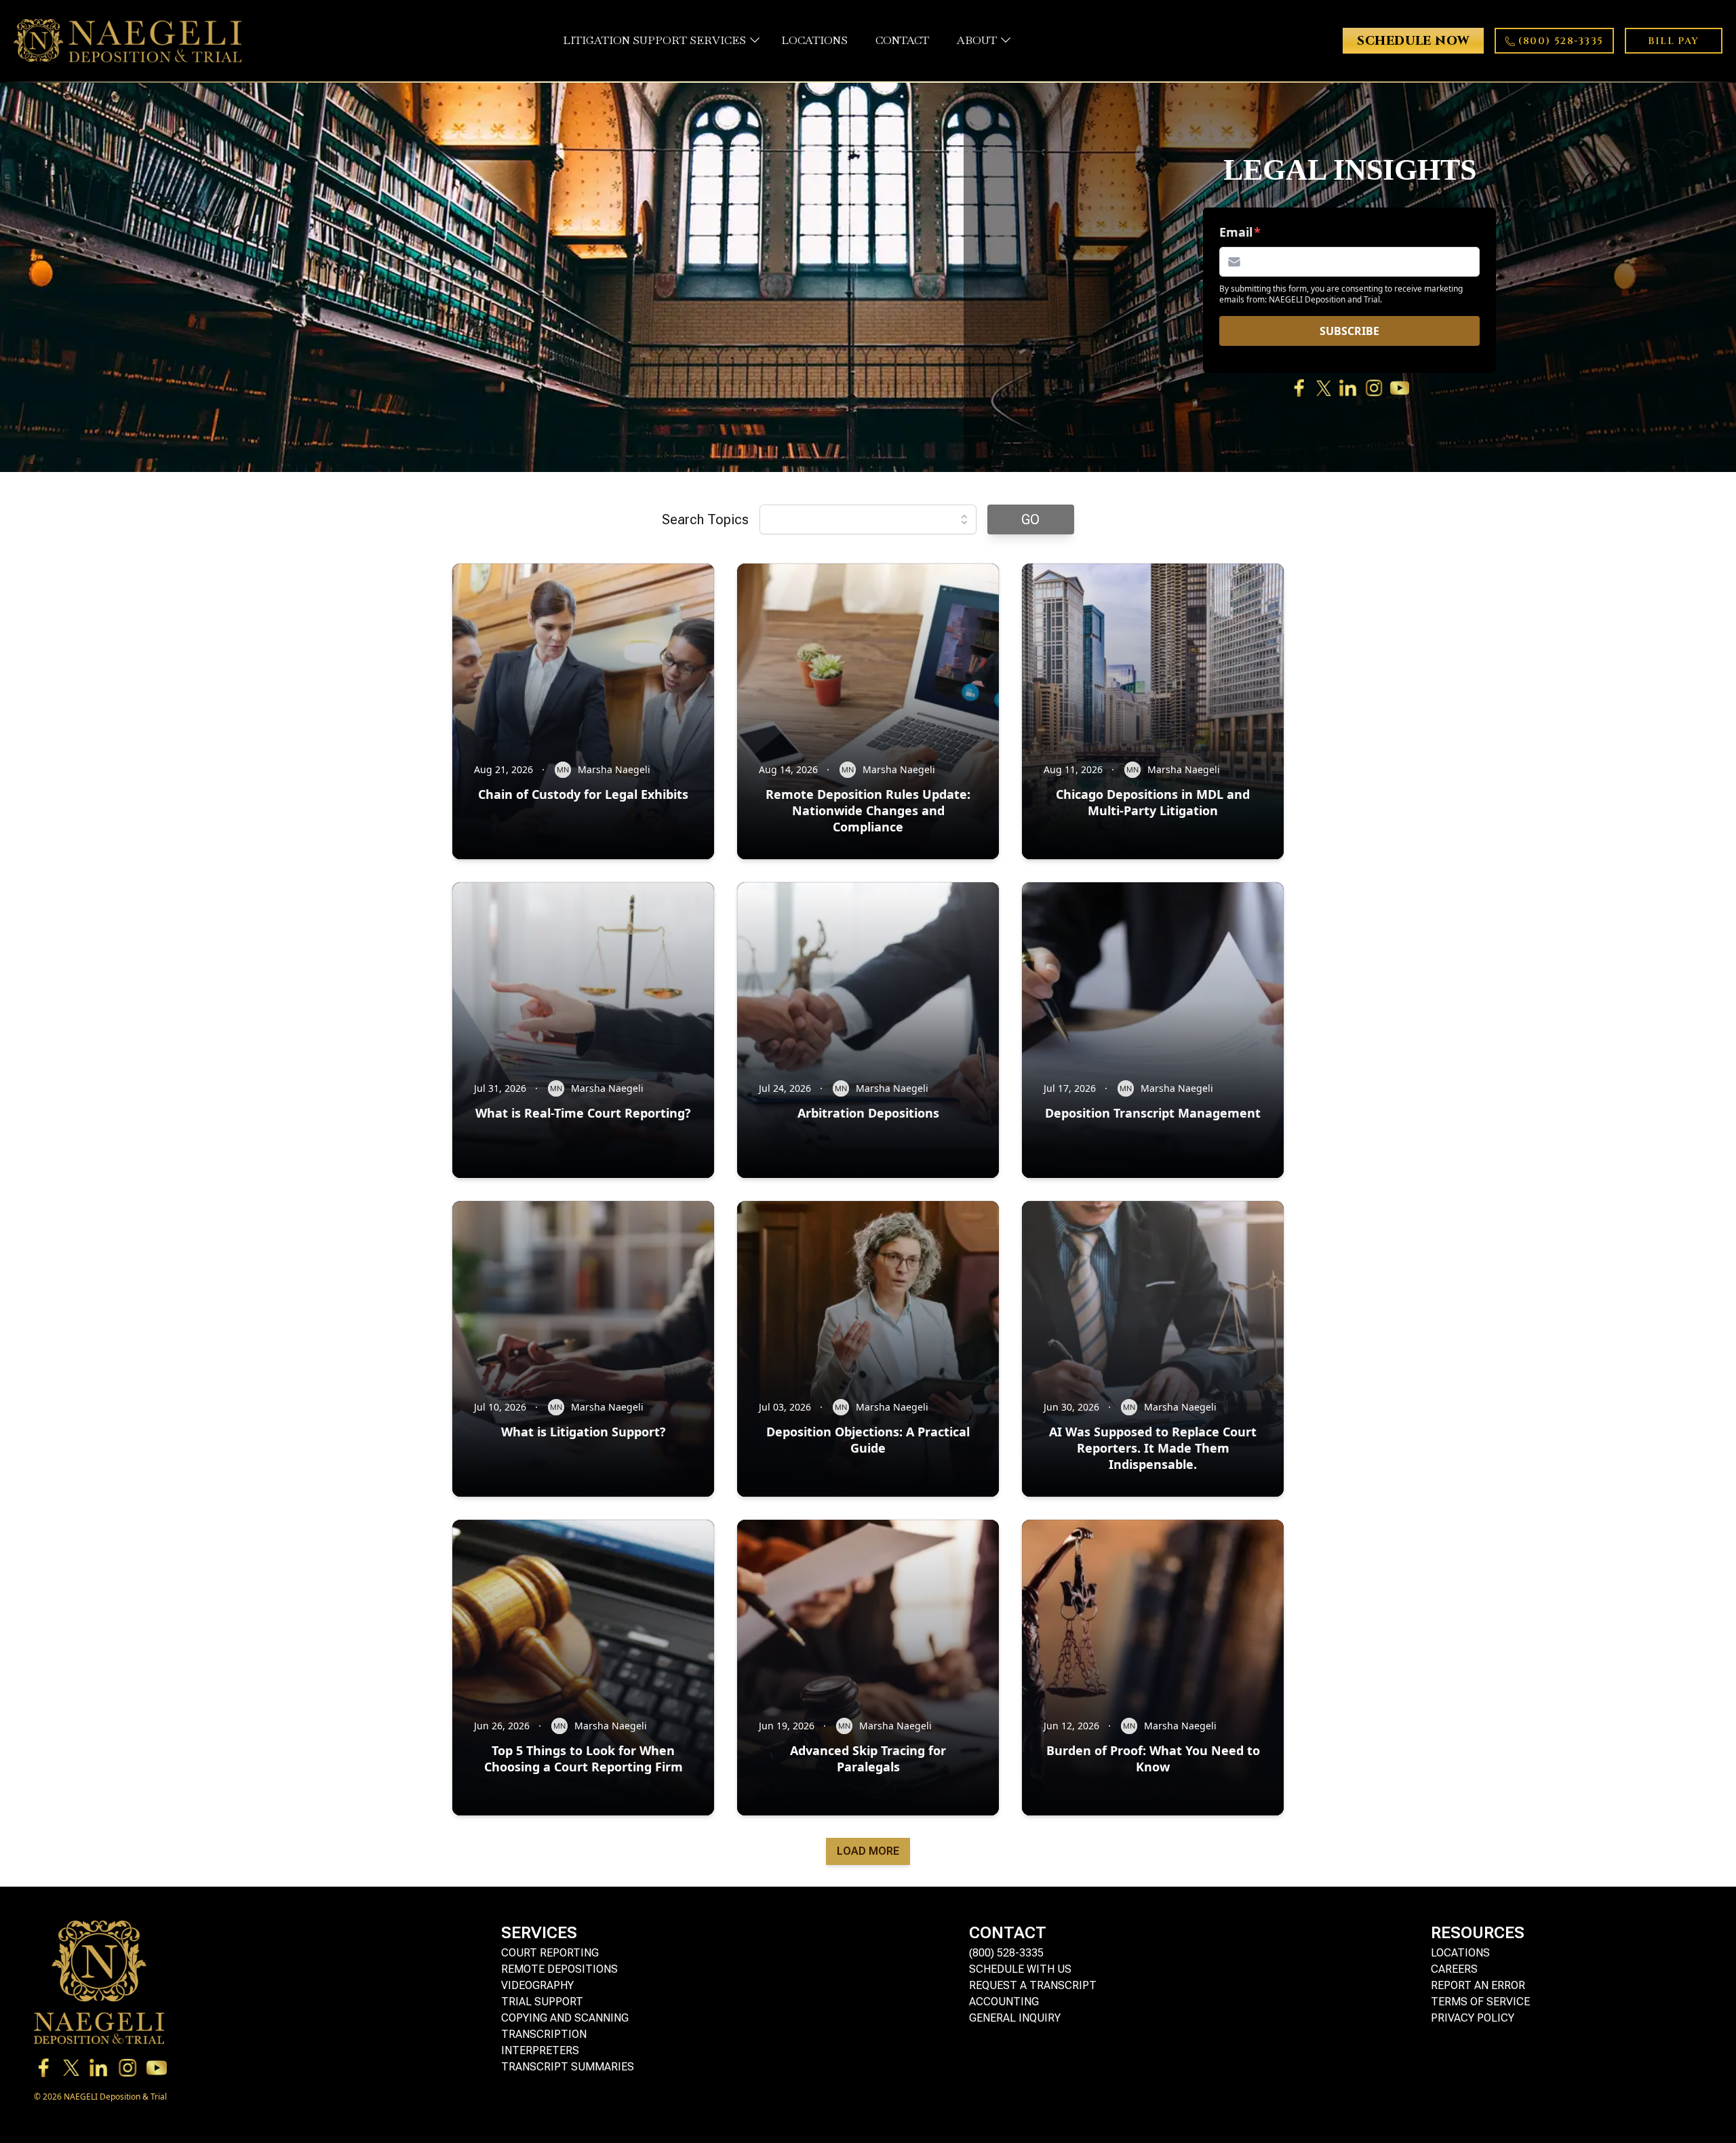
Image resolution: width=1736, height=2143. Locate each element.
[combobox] (868, 519)
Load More (868, 1851)
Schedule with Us (1020, 1969)
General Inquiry (1015, 2018)
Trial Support (542, 2002)
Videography (537, 1985)
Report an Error (1478, 1985)
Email (1236, 232)
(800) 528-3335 (1006, 1953)
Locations (1460, 1953)
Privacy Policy (1473, 2018)
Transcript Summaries (568, 2067)
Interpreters (540, 2050)
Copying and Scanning (565, 2018)
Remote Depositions (559, 1969)
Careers (1454, 1969)
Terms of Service (1480, 2002)
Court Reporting (550, 1953)
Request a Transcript (1033, 1985)
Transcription (544, 2034)
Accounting (1004, 2002)
